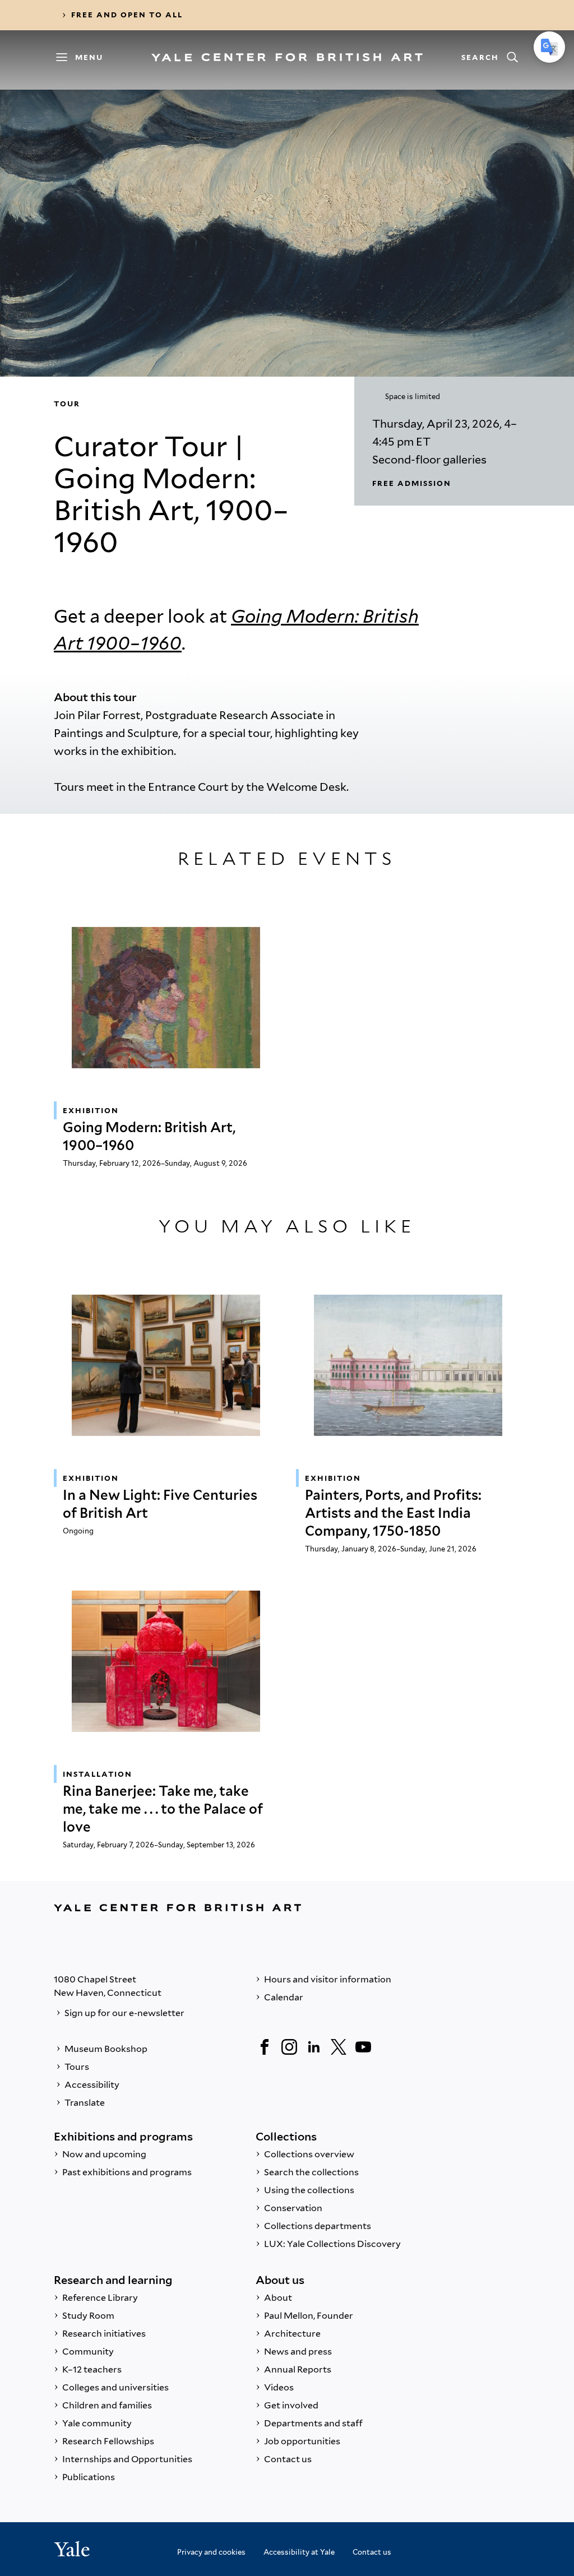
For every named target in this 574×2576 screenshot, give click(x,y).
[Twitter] (339, 2047)
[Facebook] (265, 2047)
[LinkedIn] (314, 2047)
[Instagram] (289, 2047)
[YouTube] (363, 2047)
